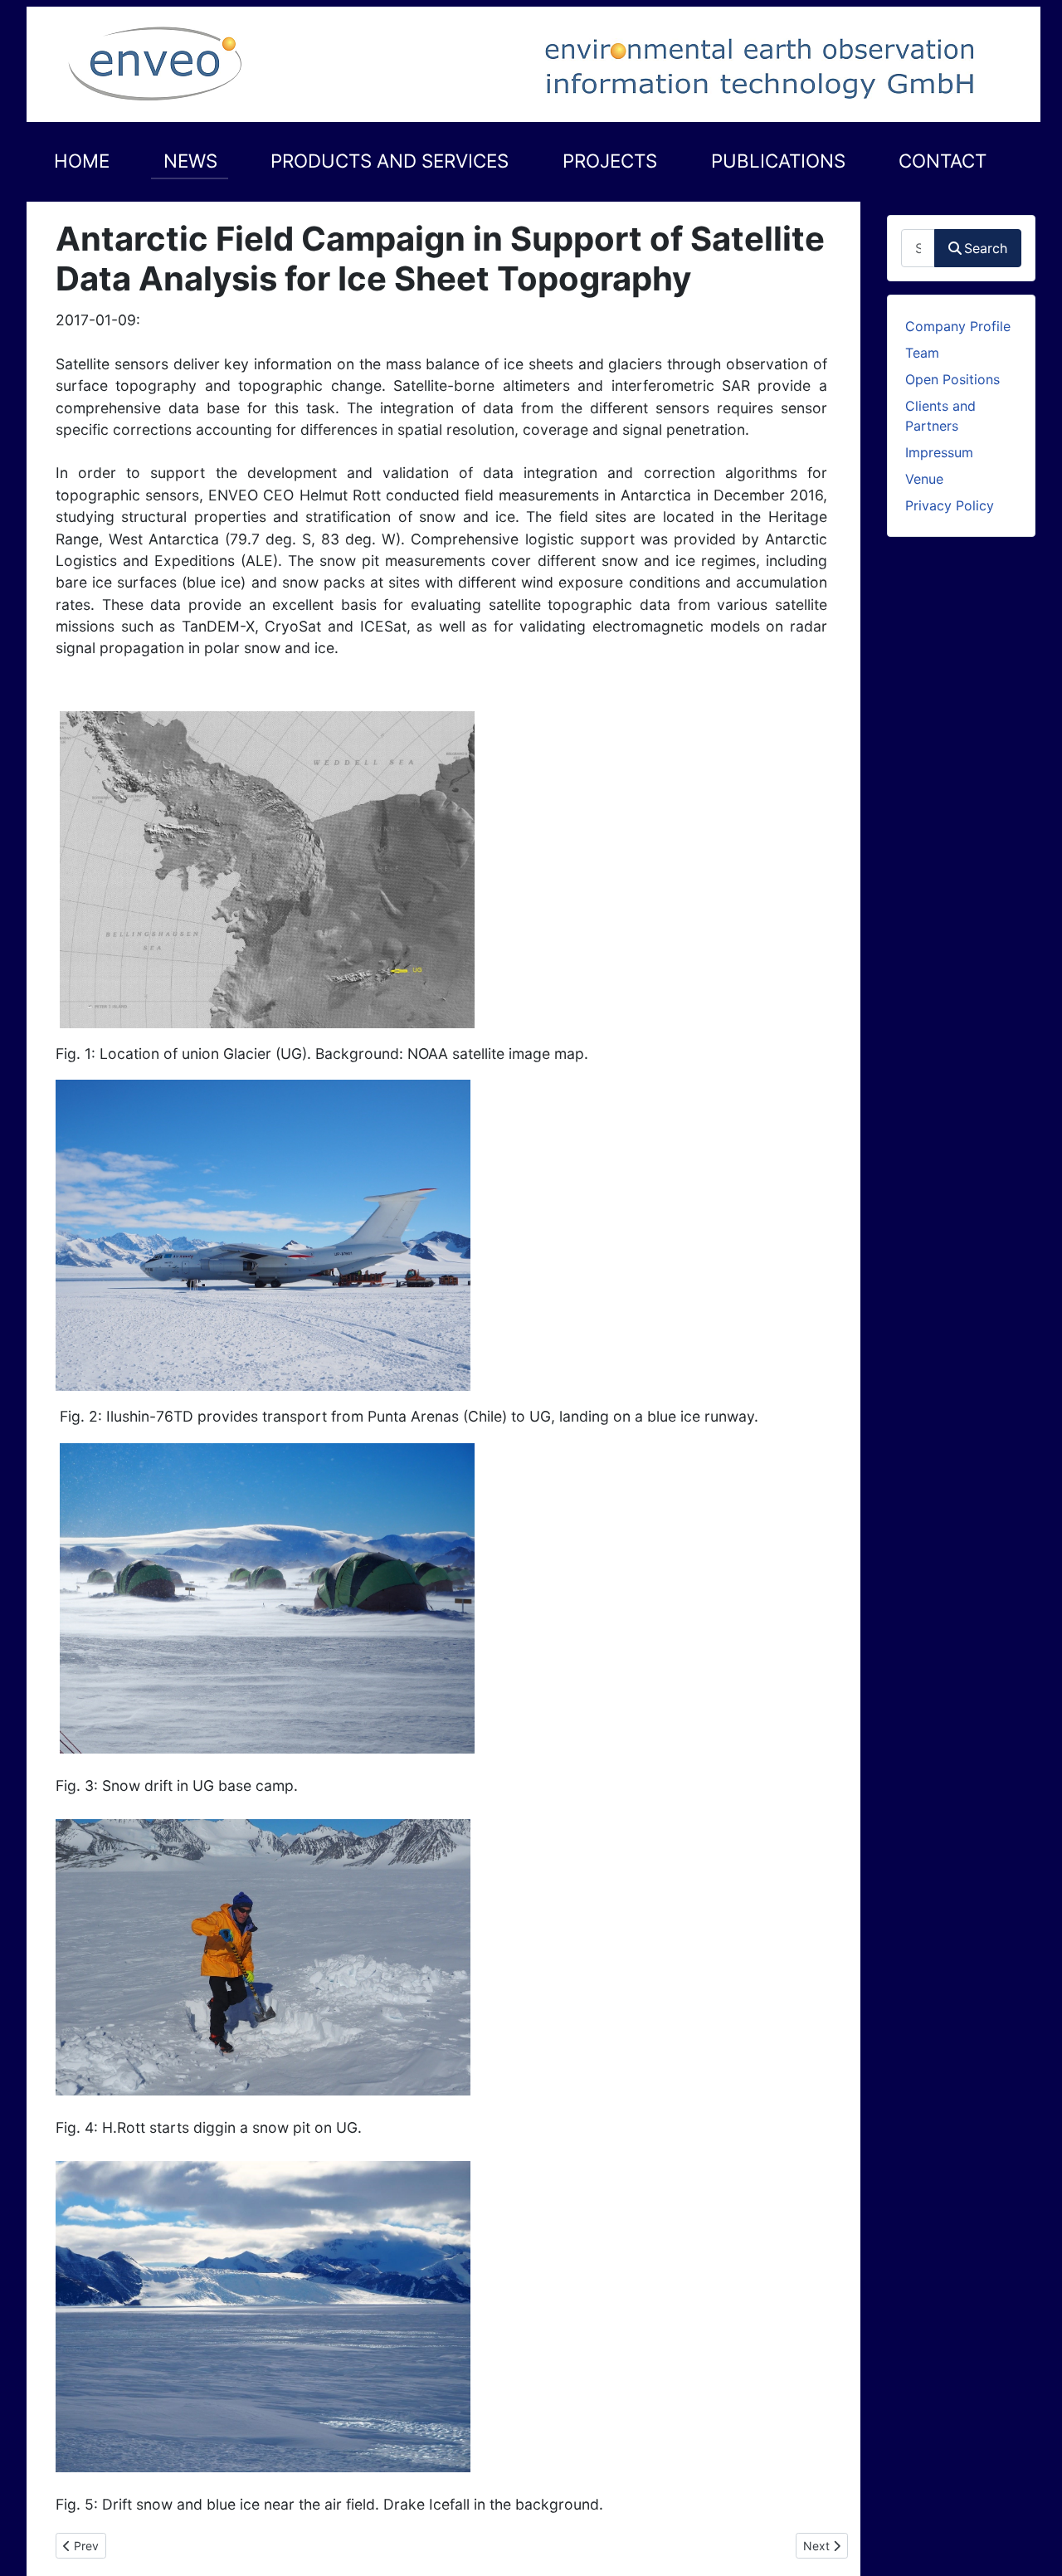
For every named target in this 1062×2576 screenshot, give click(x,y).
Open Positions (952, 379)
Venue (924, 479)
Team (922, 353)
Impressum (939, 452)
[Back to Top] (1033, 2545)
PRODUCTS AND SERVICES (390, 161)
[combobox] (918, 248)
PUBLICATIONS (778, 161)
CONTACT (943, 161)
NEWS (190, 161)
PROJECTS (610, 161)
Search (986, 248)
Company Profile (958, 326)
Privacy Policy (950, 505)
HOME (82, 161)
